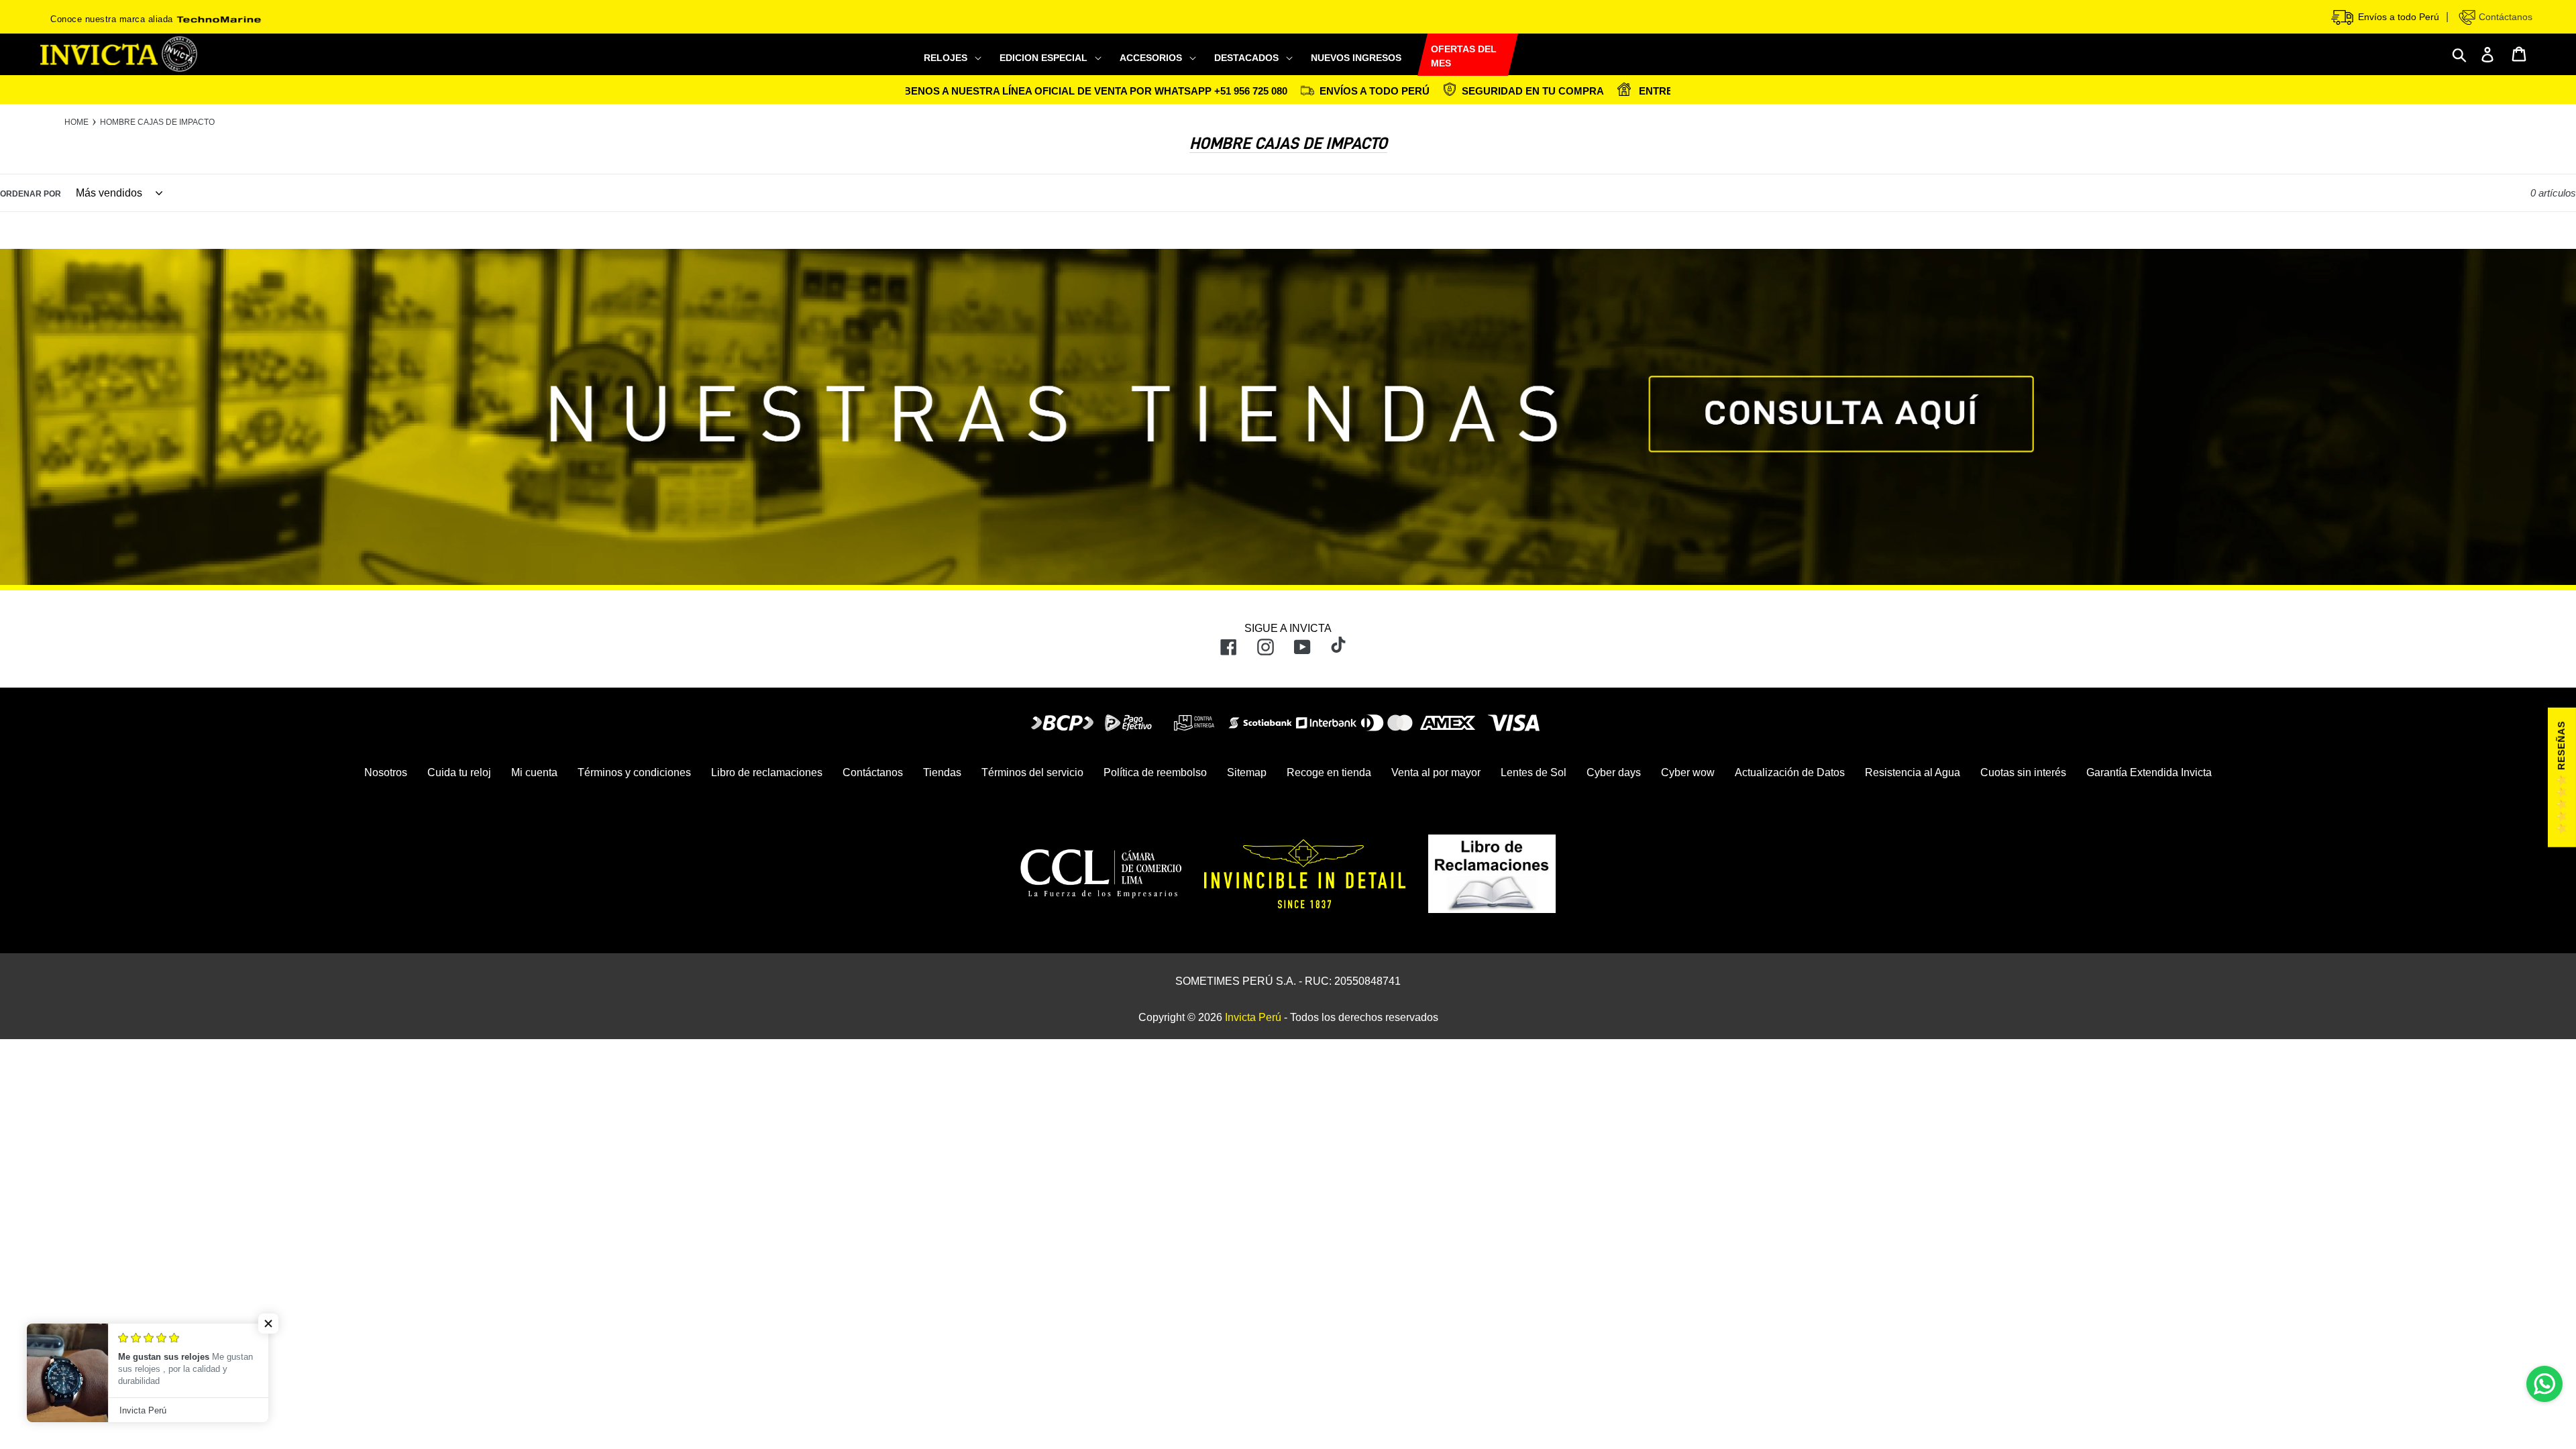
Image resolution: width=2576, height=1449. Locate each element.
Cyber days (1614, 772)
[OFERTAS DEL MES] (1417, 55)
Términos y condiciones (634, 772)
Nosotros (386, 772)
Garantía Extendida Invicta (2149, 772)
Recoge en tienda (1329, 772)
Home (76, 122)
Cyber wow (1688, 772)
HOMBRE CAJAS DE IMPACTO (157, 122)
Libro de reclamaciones (767, 772)
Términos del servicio (1032, 772)
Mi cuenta (534, 772)
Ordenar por (31, 194)
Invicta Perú (1253, 1017)
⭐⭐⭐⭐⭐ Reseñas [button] (2561, 777)
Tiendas (942, 772)
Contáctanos (2504, 17)
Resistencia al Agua (1913, 772)
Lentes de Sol (1534, 772)
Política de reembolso (1155, 772)
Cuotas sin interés (2023, 772)
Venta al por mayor (1436, 772)
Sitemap (1247, 772)
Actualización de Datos (1790, 772)
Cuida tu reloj (459, 772)
